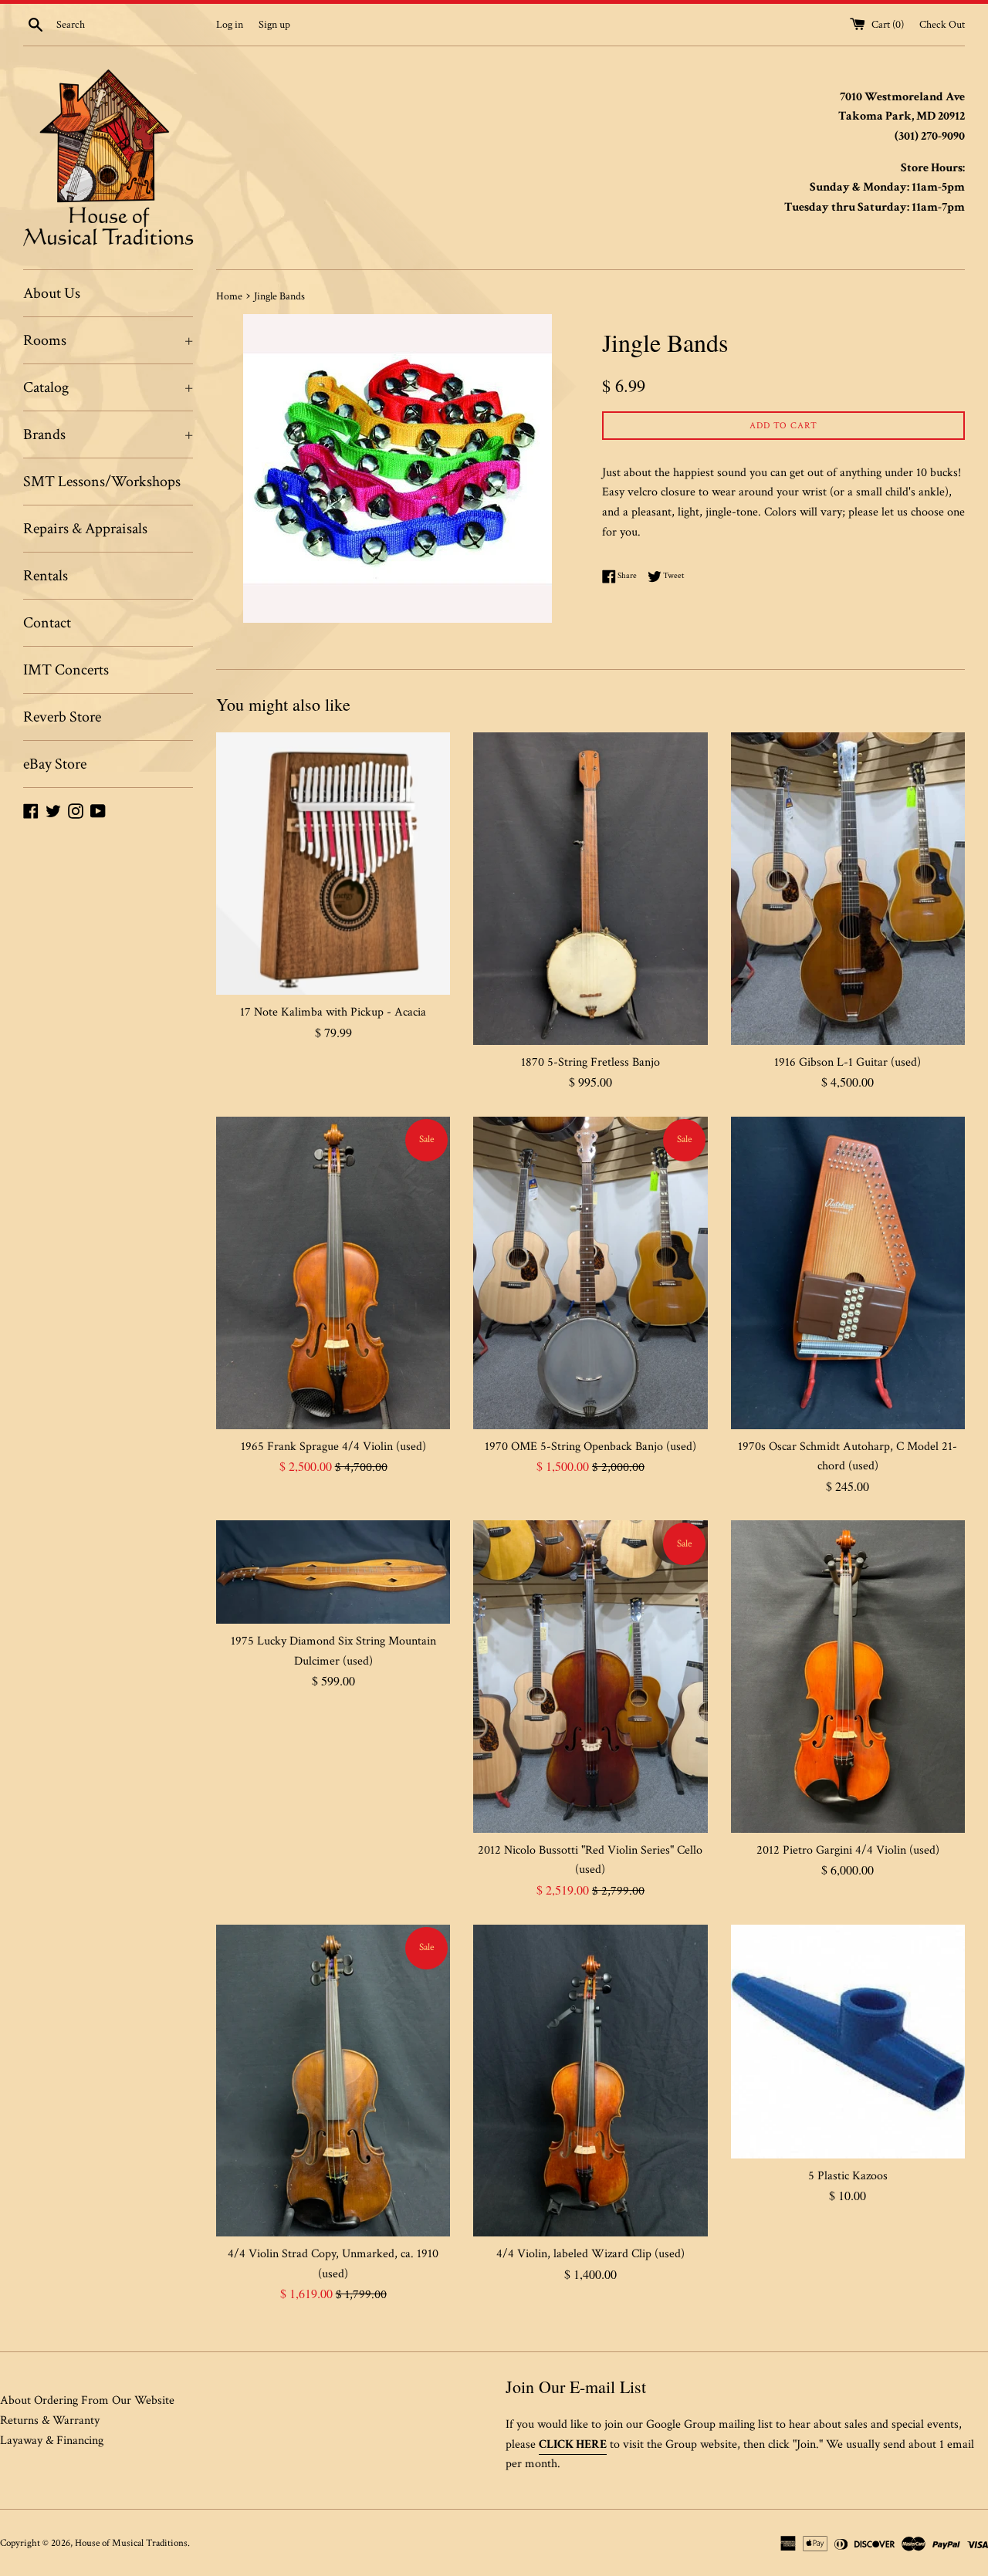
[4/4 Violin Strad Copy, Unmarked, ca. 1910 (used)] (333, 2081)
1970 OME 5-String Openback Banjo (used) (590, 1447)
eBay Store (55, 764)
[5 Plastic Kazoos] (848, 2042)
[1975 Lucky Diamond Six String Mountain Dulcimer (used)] (333, 1572)
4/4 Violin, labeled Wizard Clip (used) (590, 2254)
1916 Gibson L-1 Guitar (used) (848, 1062)
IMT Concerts (66, 670)
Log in (230, 24)
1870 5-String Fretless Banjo (590, 1062)
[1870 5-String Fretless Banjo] (590, 888)
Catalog (108, 387)
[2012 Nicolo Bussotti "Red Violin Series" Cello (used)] (590, 1676)
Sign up (274, 24)
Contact (47, 623)
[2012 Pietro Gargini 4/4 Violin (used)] (848, 1676)
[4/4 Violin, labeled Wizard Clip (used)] (590, 2081)
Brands (108, 434)
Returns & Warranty (50, 2420)
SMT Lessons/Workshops (102, 482)
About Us (52, 293)
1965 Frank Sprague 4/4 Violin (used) (333, 1447)
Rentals (46, 576)
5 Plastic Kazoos (848, 2176)
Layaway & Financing (52, 2441)
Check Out (942, 24)
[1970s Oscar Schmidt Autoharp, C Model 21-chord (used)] (848, 1273)
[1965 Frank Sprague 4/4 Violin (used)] (333, 1273)
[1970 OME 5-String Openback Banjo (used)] (590, 1273)
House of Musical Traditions (131, 2543)
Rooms (108, 340)
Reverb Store (62, 717)
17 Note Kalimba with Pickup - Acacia (333, 1012)
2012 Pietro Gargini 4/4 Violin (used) (848, 1850)
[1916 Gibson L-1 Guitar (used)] (848, 888)
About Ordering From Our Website (87, 2400)
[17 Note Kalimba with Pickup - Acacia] (333, 864)
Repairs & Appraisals (85, 529)
